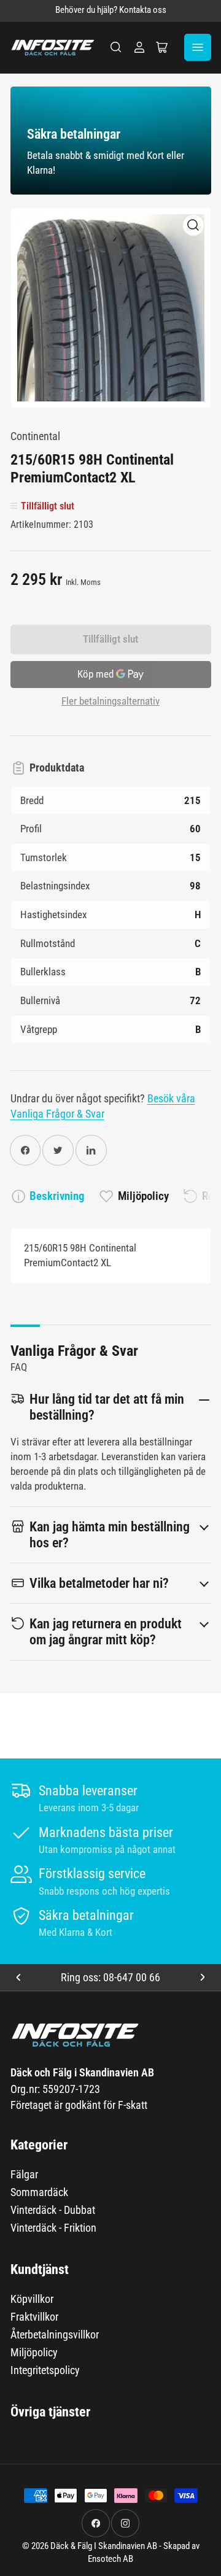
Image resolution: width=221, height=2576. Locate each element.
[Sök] (116, 47)
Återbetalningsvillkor (55, 2334)
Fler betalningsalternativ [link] (110, 701)
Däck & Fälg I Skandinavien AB (104, 2546)
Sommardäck (39, 2192)
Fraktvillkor (34, 2317)
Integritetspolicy (45, 2370)
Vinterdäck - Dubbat (53, 2210)
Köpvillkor (32, 2299)
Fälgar (24, 2174)
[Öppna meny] (198, 47)
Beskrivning (57, 1196)
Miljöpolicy (143, 1196)
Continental (35, 436)
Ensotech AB (110, 2559)
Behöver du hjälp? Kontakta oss (111, 10)
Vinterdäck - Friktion (53, 2228)
